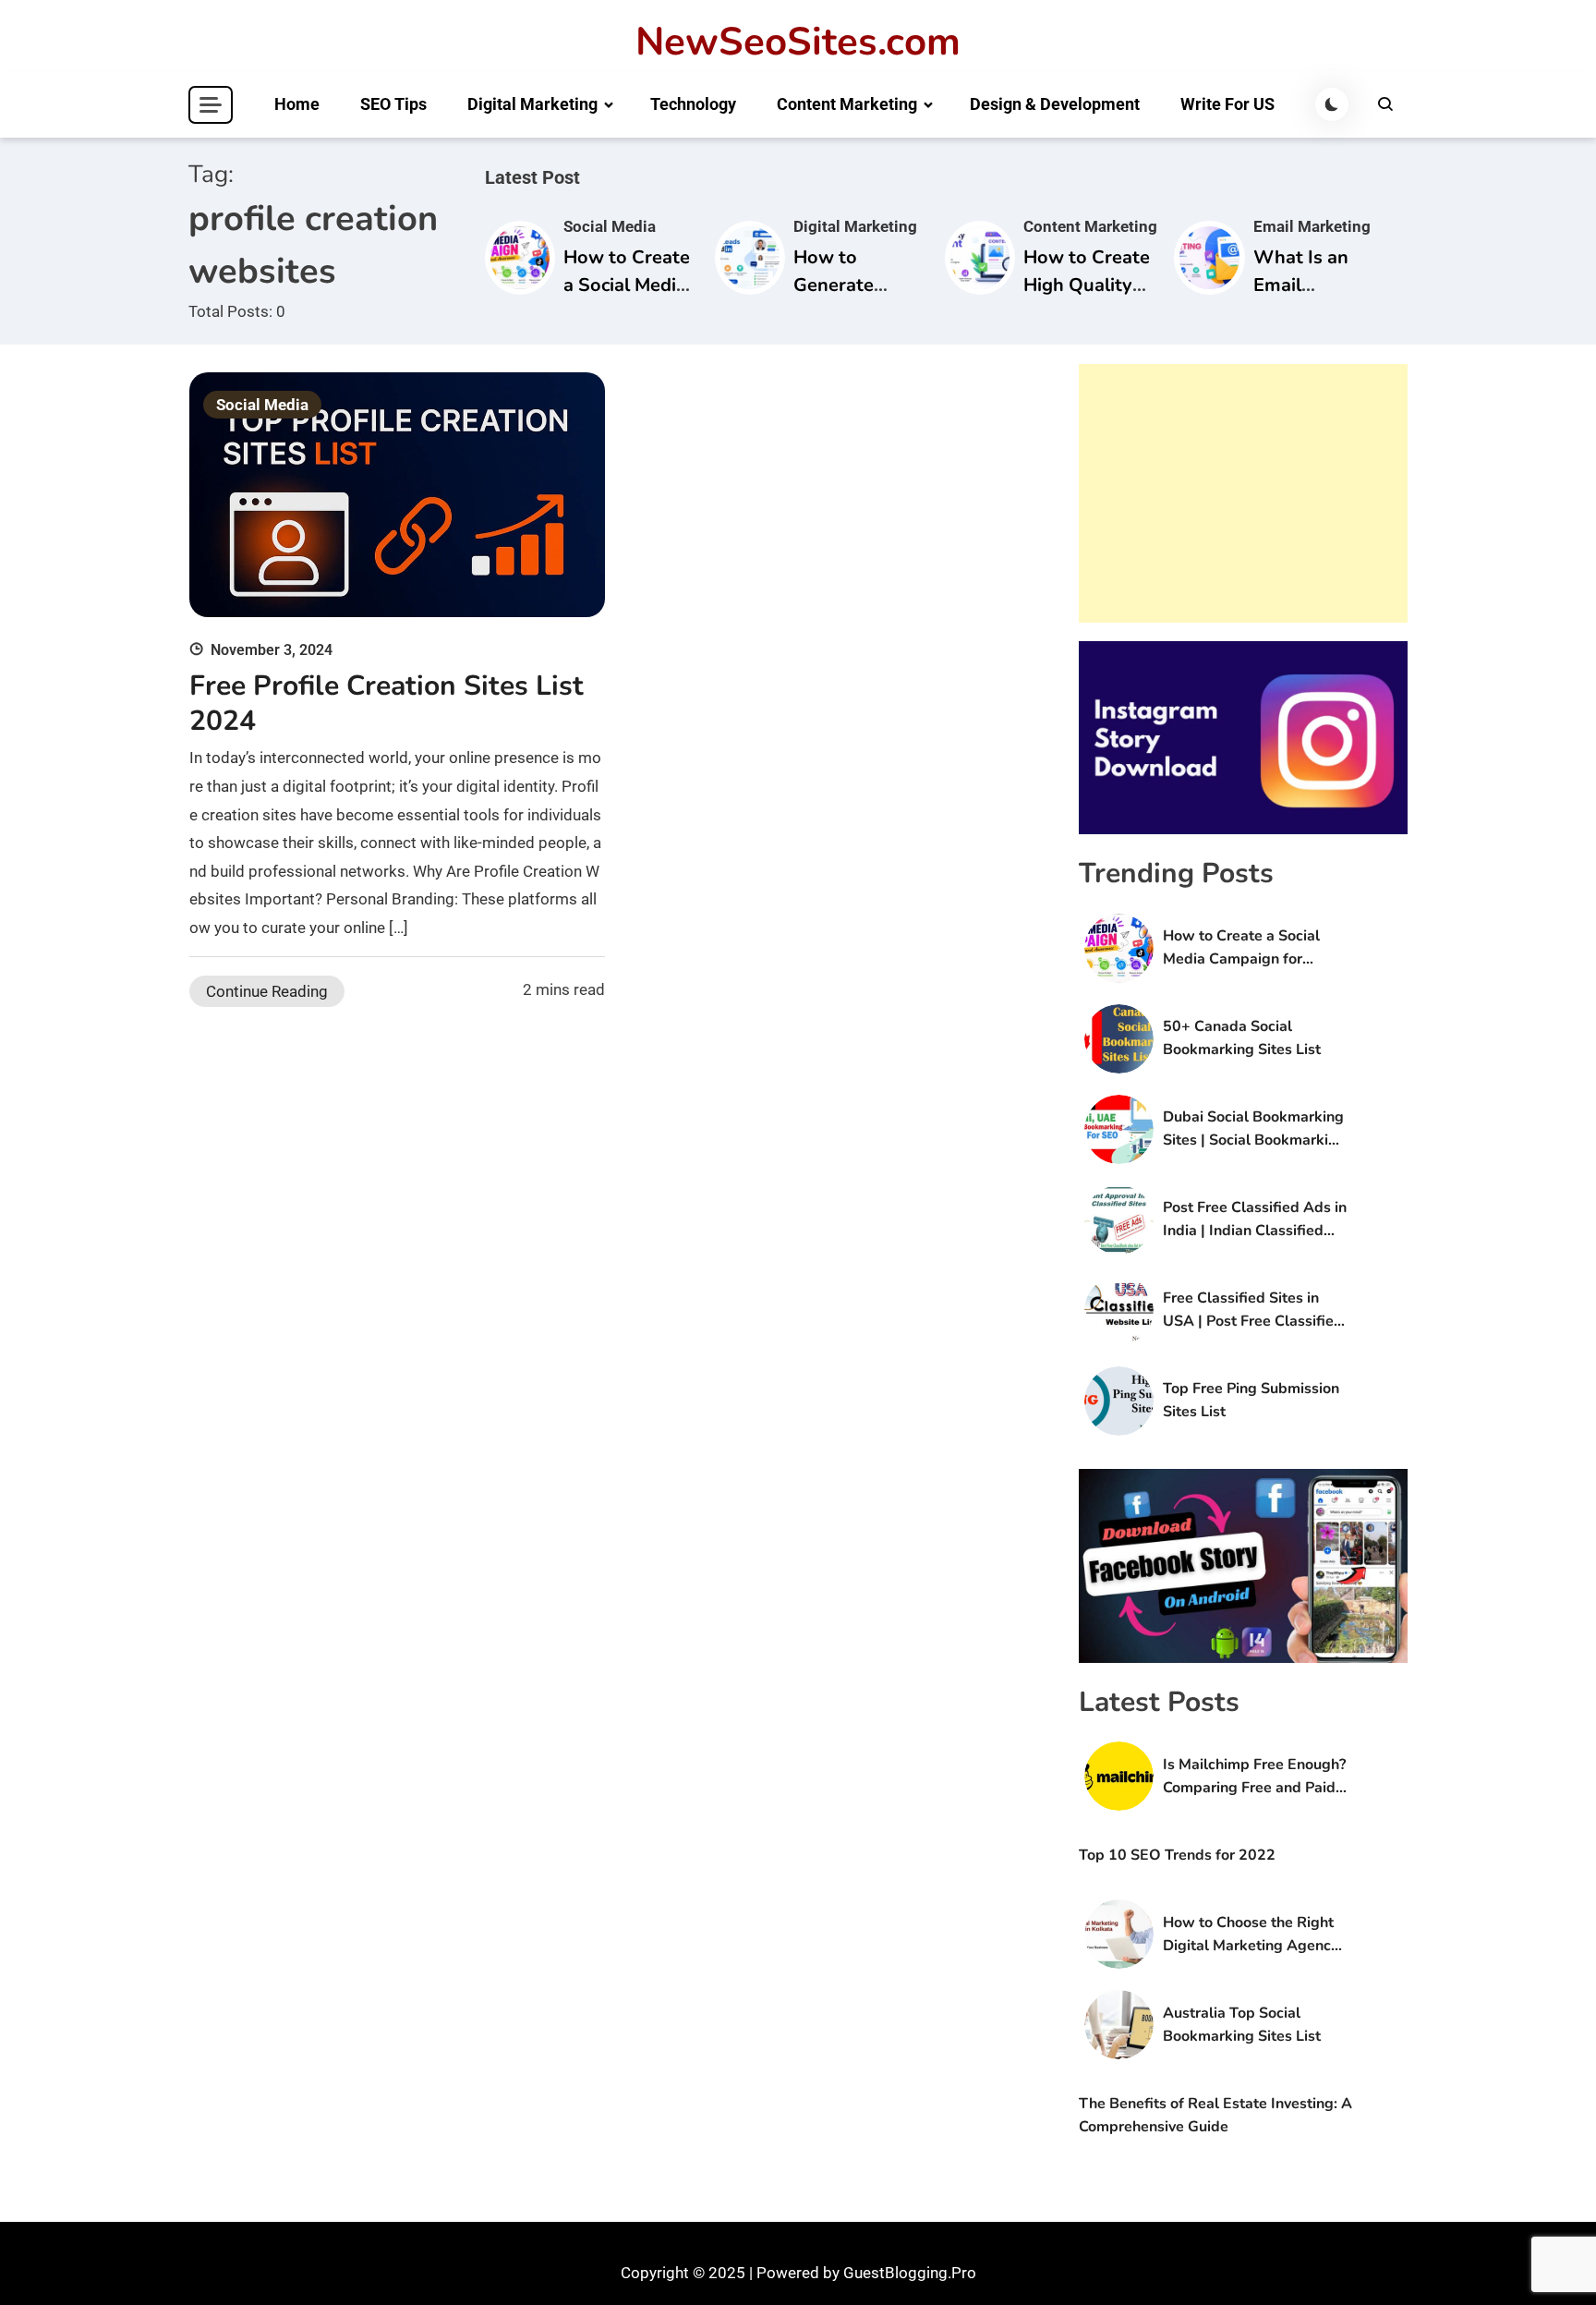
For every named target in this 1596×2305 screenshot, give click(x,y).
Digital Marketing (532, 104)
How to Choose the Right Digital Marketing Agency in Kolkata (1251, 1935)
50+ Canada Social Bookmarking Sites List (1242, 1038)
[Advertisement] (1243, 493)
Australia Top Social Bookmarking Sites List (1242, 2025)
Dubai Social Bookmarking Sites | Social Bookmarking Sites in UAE (1254, 1129)
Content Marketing (847, 104)
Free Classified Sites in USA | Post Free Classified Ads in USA (1253, 1310)
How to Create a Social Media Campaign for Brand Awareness (1241, 948)
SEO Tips (393, 104)
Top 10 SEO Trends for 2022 (1177, 1855)
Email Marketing (1312, 226)
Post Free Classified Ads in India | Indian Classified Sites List (1255, 1220)
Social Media (610, 226)
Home (297, 104)
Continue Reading (267, 991)
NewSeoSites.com (798, 42)
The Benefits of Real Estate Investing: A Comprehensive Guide (1215, 2115)
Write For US (1227, 104)
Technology (693, 104)
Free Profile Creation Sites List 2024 (387, 704)
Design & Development (1055, 104)
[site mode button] (1332, 104)
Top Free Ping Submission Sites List (1251, 1400)
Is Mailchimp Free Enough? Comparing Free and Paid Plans (1254, 1777)
